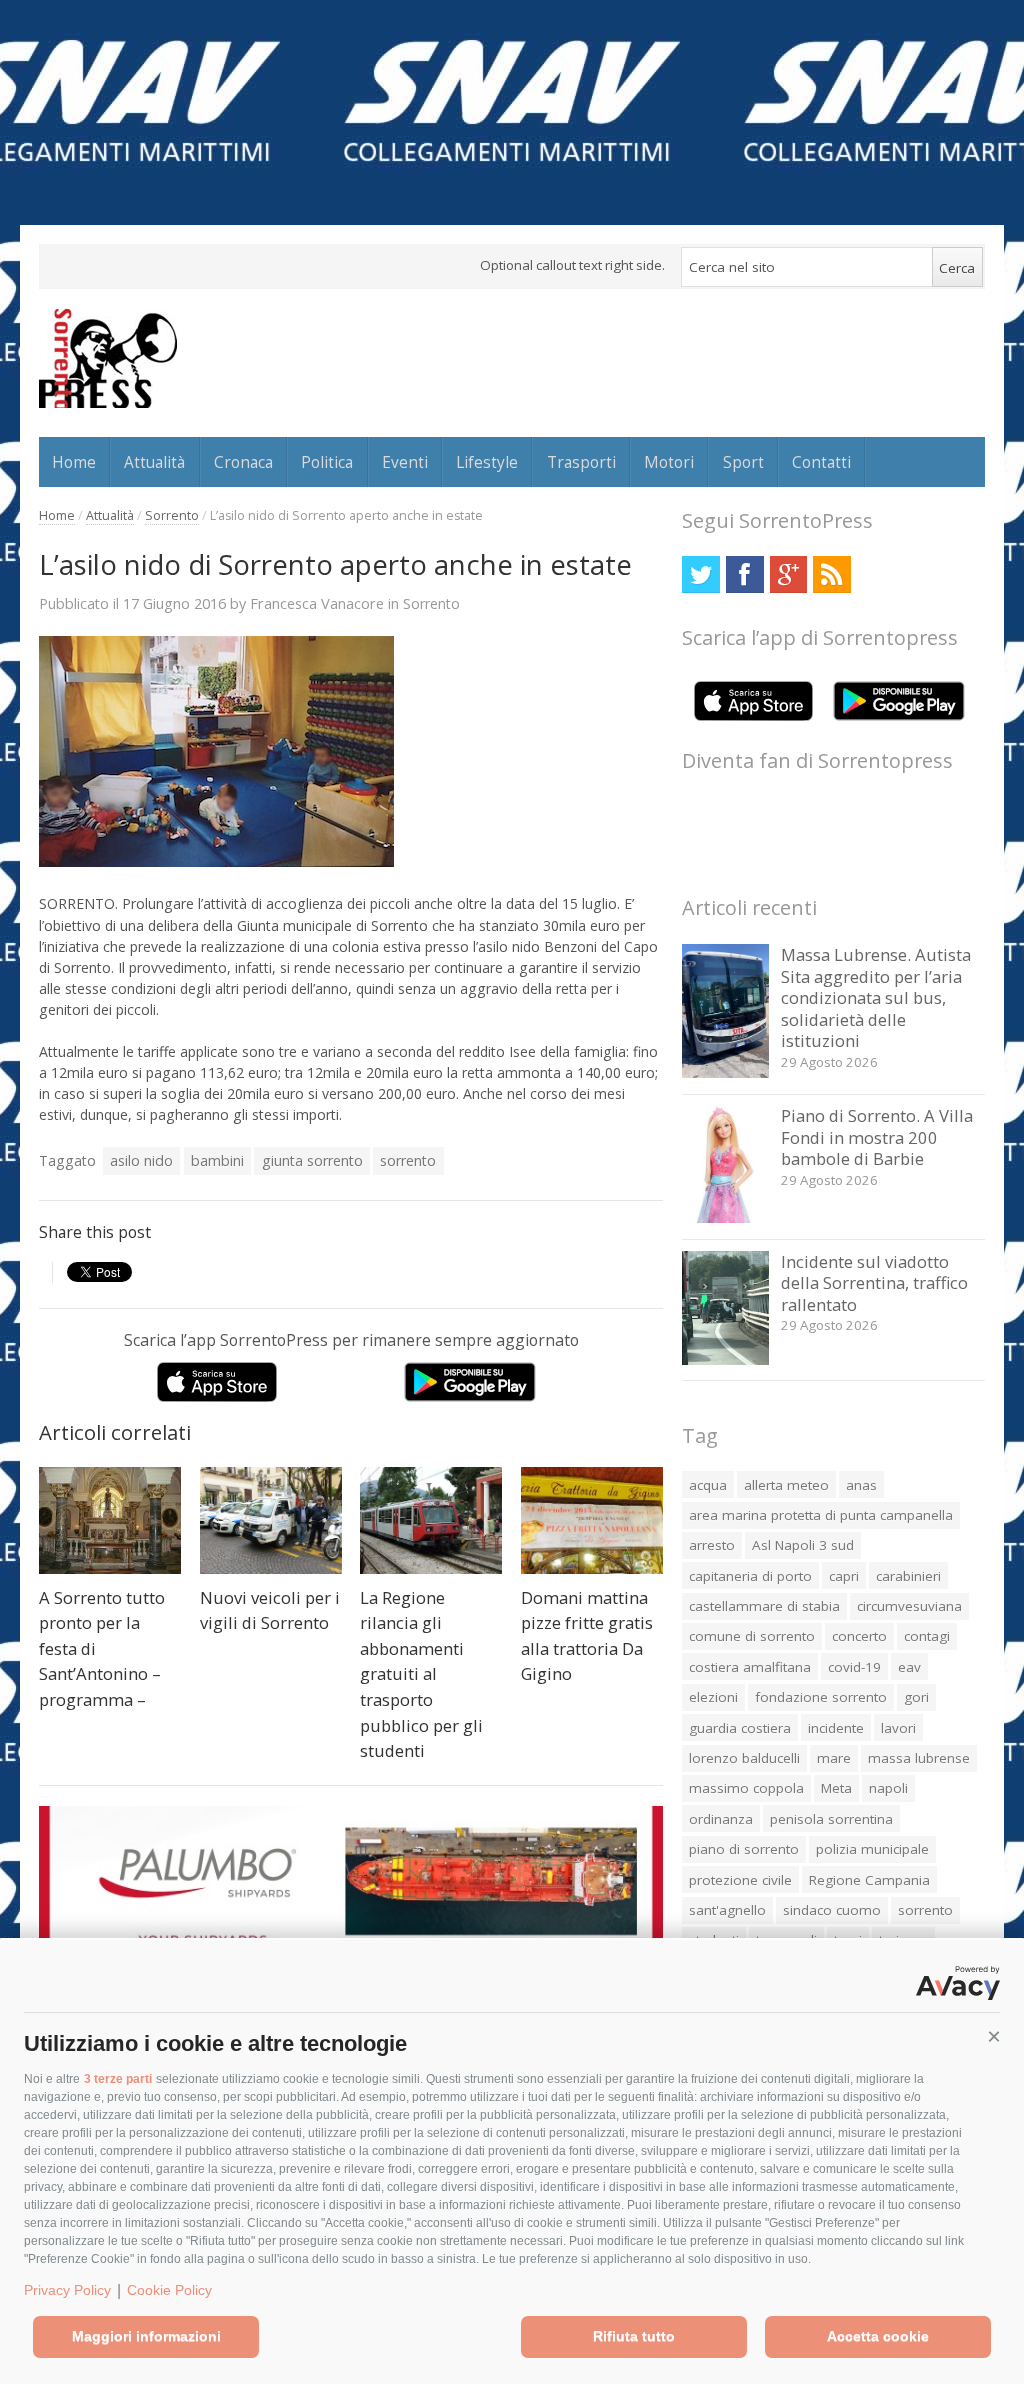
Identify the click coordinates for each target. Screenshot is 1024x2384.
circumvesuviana (909, 1606)
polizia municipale (872, 1849)
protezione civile (740, 1880)
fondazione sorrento (821, 1697)
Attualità (154, 462)
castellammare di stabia (764, 1606)
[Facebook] (744, 574)
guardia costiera (740, 1728)
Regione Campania (869, 1880)
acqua (708, 1485)
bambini (217, 1160)
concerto (859, 1636)
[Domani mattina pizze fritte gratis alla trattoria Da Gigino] (592, 1520)
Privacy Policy (67, 2290)
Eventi (405, 462)
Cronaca (243, 462)
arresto (712, 1545)
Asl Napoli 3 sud (803, 1545)
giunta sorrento (312, 1160)
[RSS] (831, 574)
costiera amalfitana (750, 1667)
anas (861, 1485)
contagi (927, 1636)
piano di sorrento (744, 1849)
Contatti (821, 462)
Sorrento (172, 515)
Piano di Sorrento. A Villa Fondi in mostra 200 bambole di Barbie (877, 1137)
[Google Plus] (788, 574)
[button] (994, 2037)
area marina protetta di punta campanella (821, 1515)
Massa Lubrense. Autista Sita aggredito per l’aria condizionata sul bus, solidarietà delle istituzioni (876, 997)
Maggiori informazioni (146, 2336)
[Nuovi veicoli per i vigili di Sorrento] (271, 1520)
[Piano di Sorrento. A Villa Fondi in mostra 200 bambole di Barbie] (725, 1217)
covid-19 (854, 1667)
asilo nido (141, 1160)
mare (834, 1758)
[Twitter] (700, 574)
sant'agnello (727, 1910)
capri (844, 1576)
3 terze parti (118, 2079)
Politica (327, 462)
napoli (888, 1788)
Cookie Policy (169, 2290)
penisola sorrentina (831, 1819)
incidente (836, 1728)
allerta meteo (786, 1485)
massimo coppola (746, 1788)
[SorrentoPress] (108, 358)
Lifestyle (487, 462)
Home (74, 462)
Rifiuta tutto (634, 2336)
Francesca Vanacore (317, 603)
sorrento (408, 1160)
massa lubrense (919, 1758)
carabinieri (908, 1576)
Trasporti (581, 462)
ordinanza (721, 1819)
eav (909, 1667)
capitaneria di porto (750, 1576)
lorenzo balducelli (744, 1758)
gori (916, 1697)
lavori (898, 1728)
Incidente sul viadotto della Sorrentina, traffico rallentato (874, 1283)
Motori (669, 462)
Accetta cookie (878, 2336)
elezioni (713, 1697)
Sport (743, 462)
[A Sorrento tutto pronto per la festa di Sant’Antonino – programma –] (110, 1520)
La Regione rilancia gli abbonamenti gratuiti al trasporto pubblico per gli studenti (421, 1674)
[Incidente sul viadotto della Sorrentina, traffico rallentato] (725, 1359)
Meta (836, 1788)
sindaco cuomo (832, 1910)
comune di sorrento (752, 1636)
